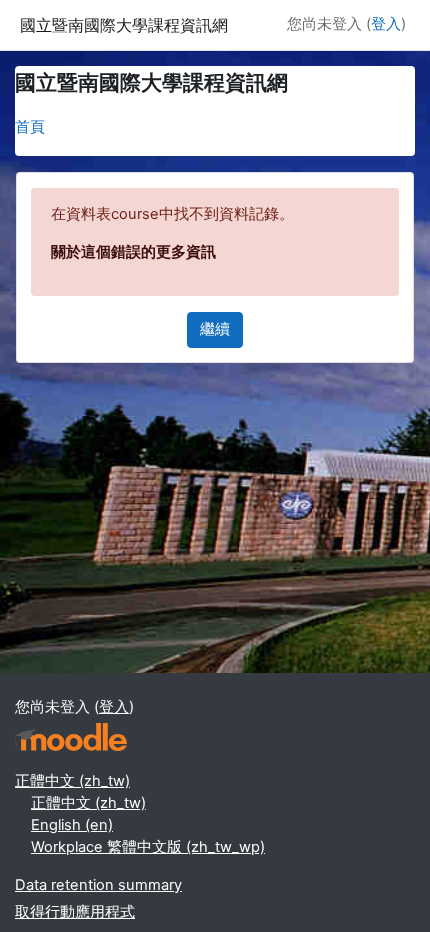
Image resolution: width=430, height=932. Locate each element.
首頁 (30, 127)
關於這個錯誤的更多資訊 (133, 252)
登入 (386, 24)
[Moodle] (71, 737)
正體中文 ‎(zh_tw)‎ (72, 781)
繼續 (215, 329)
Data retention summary (98, 885)
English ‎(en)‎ (72, 825)
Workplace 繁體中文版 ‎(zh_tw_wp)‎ (148, 847)
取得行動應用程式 (75, 912)
